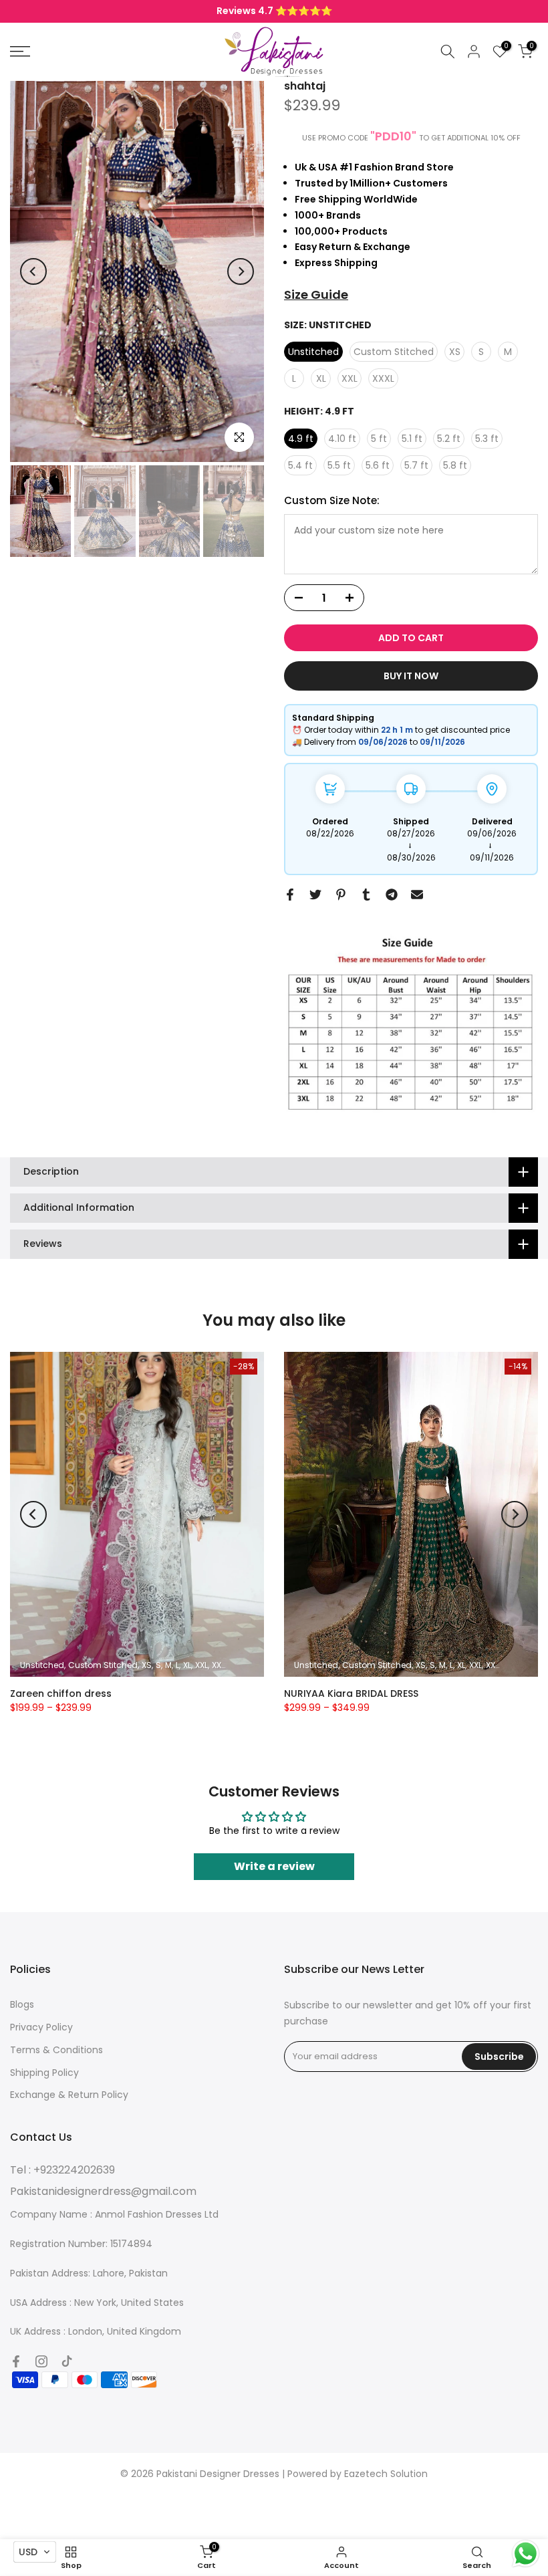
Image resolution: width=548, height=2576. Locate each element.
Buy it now (411, 676)
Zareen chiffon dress (61, 1693)
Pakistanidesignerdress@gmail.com (103, 2191)
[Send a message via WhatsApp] (526, 2554)
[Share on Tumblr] (366, 895)
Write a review (274, 1866)
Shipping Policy (44, 2073)
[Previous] (33, 271)
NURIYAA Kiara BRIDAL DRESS (351, 1693)
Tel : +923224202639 (62, 2170)
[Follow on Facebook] (16, 2361)
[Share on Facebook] (290, 895)
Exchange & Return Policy (69, 2095)
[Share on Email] (417, 895)
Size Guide (316, 295)
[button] (35, 2552)
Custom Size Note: (332, 500)
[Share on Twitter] (315, 895)
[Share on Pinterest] (341, 895)
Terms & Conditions (56, 2050)
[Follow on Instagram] (41, 2361)
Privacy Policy (41, 2027)
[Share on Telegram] (392, 895)
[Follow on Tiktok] (67, 2361)
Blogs (22, 2004)
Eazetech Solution (386, 2474)
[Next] (241, 271)
